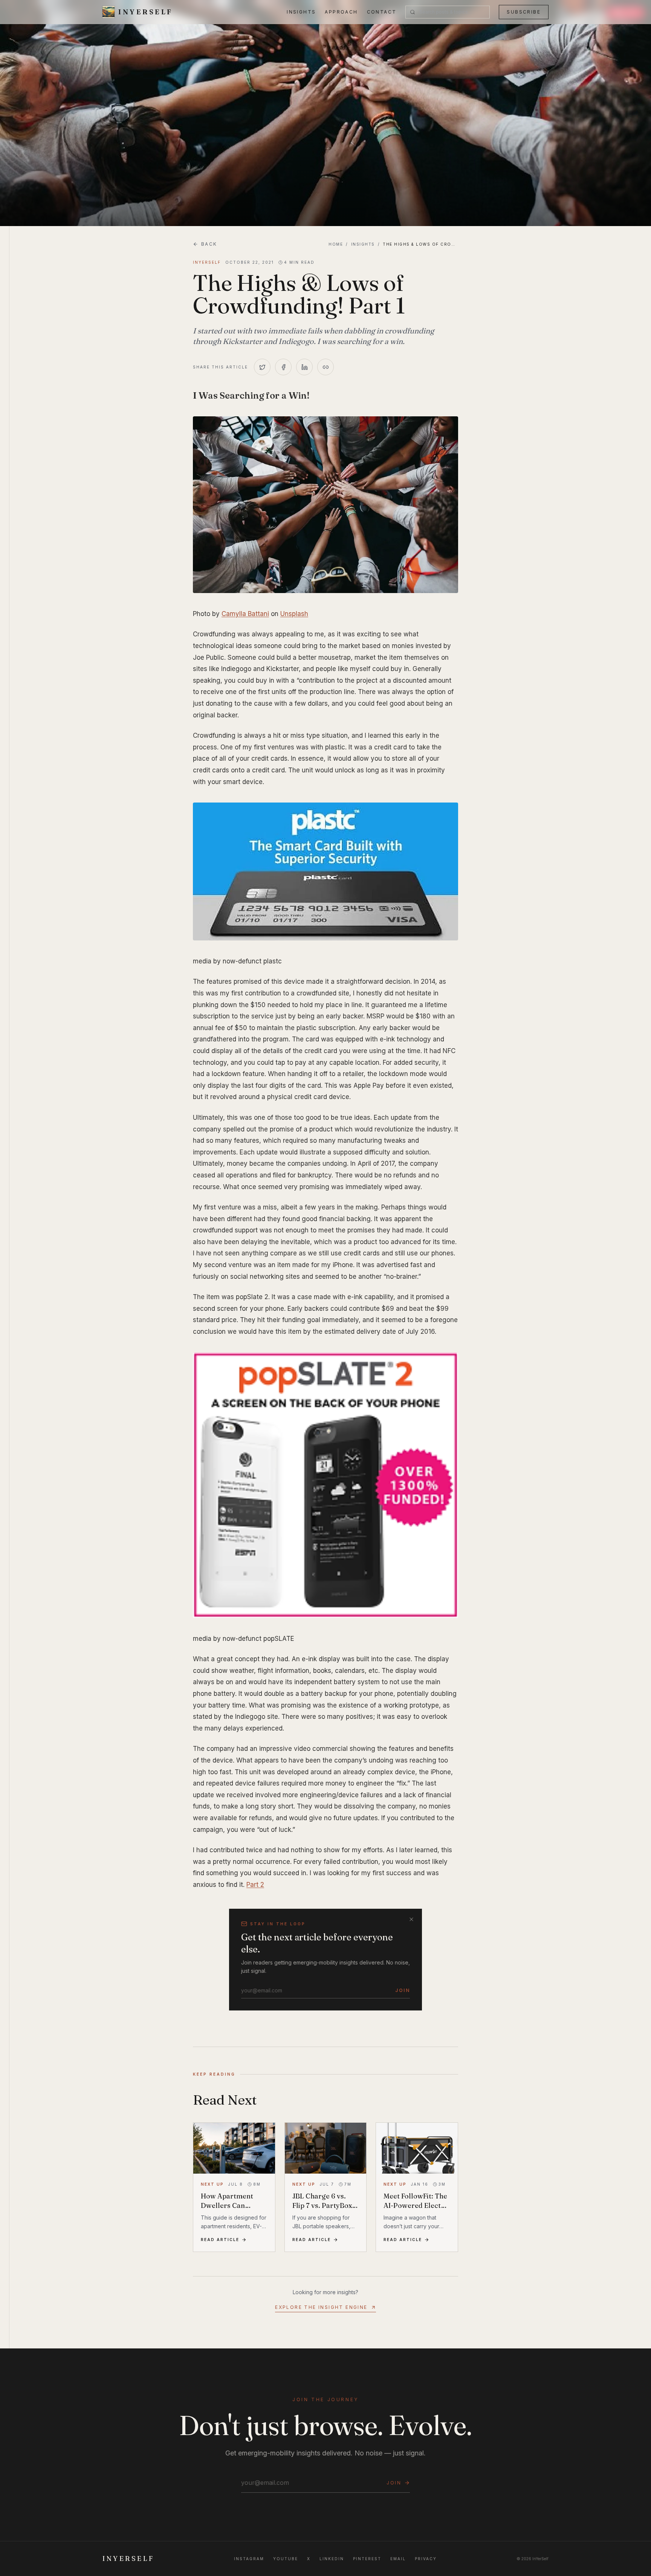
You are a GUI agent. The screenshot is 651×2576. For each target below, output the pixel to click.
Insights (301, 12)
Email (398, 2559)
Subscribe (524, 12)
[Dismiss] (411, 1919)
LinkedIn (332, 2559)
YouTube (286, 2559)
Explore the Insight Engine (321, 2307)
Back (209, 244)
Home (336, 244)
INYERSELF (128, 2558)
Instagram (249, 2559)
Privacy (426, 2559)
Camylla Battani (245, 614)
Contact (382, 12)
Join (403, 1990)
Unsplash (294, 614)
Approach (341, 12)
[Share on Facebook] (283, 367)
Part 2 (255, 1885)
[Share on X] (262, 367)
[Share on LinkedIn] (304, 367)
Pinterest (367, 2559)
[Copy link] (325, 367)
